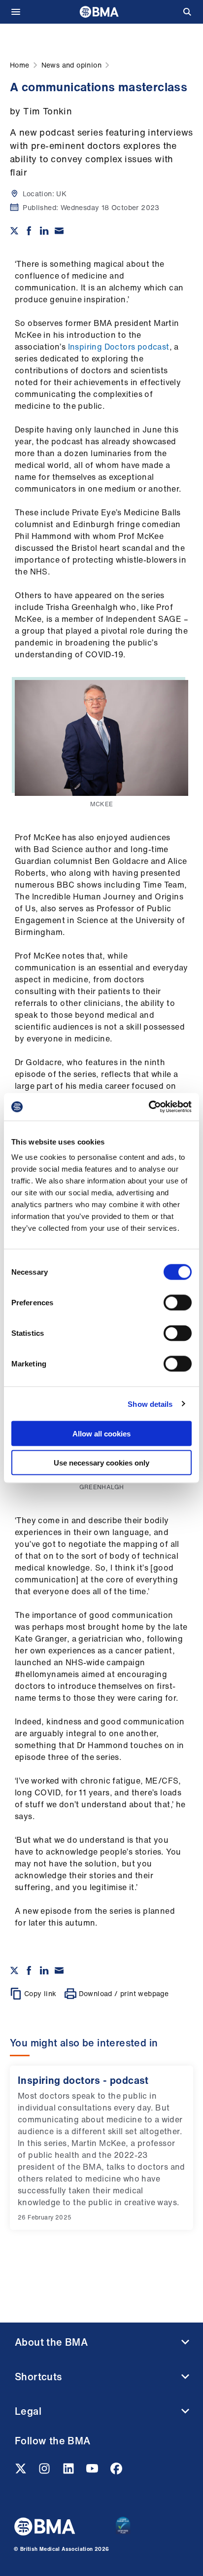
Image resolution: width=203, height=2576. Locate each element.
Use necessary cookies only (101, 1462)
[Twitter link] (22, 2471)
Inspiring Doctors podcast (119, 347)
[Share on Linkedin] (44, 231)
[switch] (178, 1303)
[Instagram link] (45, 2471)
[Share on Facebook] (29, 231)
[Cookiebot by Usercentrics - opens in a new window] (149, 1107)
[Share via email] (59, 231)
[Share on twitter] (14, 231)
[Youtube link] (93, 2471)
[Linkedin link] (69, 2471)
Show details (150, 1404)
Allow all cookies (101, 1434)
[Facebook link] (116, 2471)
